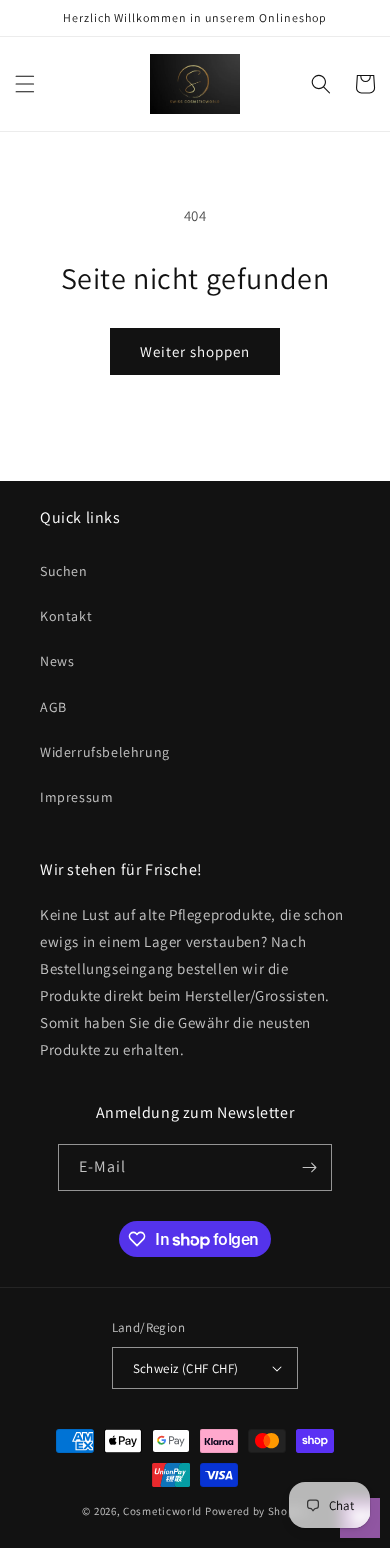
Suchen (64, 571)
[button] (25, 84)
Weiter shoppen (195, 351)
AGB (53, 707)
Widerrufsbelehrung (105, 752)
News (57, 661)
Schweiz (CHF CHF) (186, 1368)
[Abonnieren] (309, 1167)
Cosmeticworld (162, 1511)
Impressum (76, 797)
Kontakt (66, 616)
